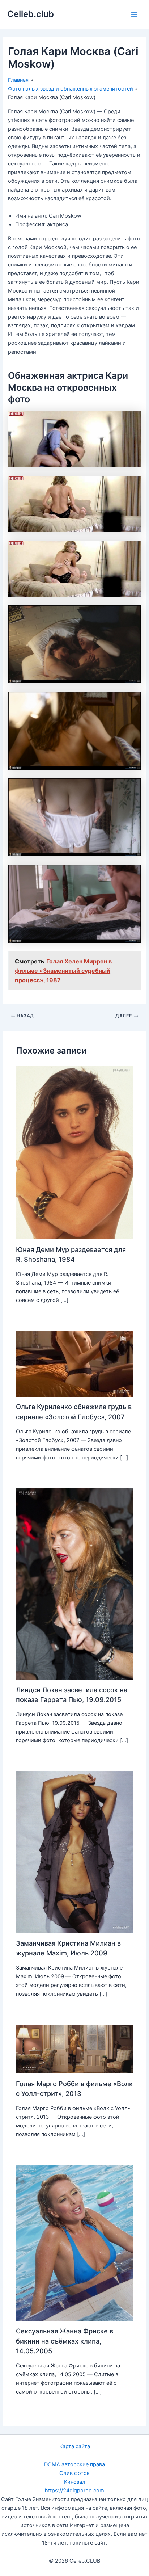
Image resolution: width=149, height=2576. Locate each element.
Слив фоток (74, 2473)
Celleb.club (31, 14)
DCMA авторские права (74, 2464)
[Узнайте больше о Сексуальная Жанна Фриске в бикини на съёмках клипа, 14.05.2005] (74, 2243)
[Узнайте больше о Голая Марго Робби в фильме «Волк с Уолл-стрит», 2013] (74, 2048)
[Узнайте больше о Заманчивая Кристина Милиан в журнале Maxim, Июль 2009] (74, 1852)
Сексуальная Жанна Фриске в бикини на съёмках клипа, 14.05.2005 (65, 2341)
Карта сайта (75, 2446)
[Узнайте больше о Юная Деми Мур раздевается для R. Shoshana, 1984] (74, 1152)
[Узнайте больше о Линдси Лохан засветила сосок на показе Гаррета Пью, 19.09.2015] (74, 1584)
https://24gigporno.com (74, 2491)
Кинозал (75, 2482)
